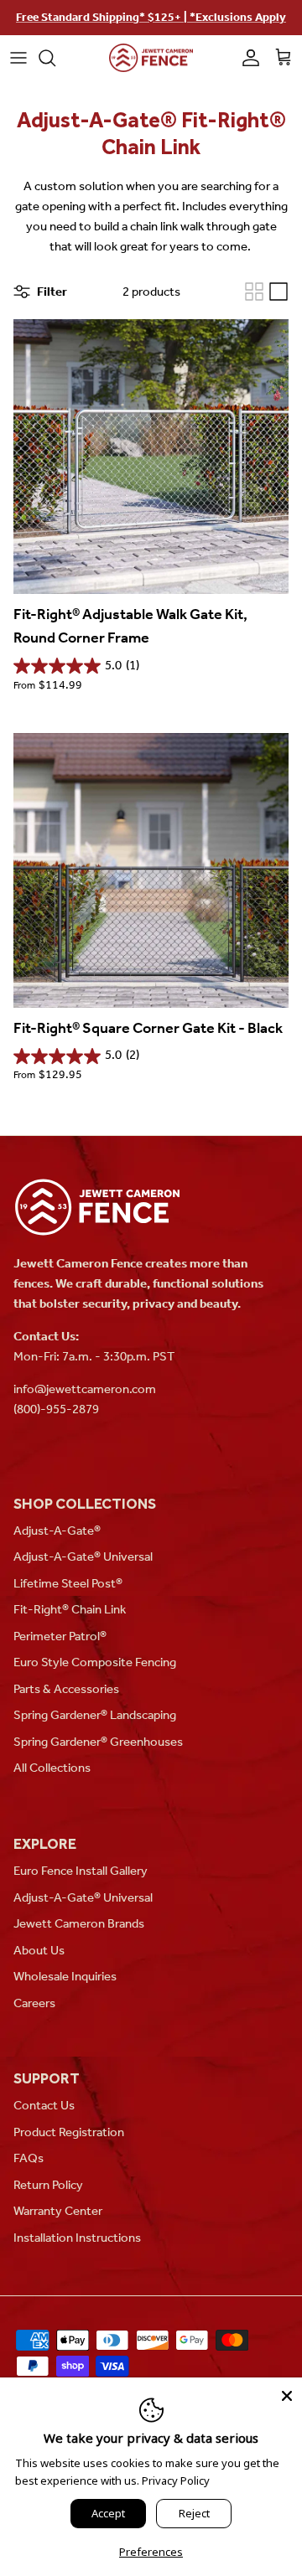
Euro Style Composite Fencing (95, 1662)
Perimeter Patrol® (60, 1636)
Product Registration (69, 2132)
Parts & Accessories (66, 1689)
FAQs (29, 2158)
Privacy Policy (176, 2480)
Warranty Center (58, 2211)
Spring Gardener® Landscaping (95, 1715)
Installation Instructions (77, 2238)
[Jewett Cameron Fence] (151, 58)
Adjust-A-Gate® (57, 1531)
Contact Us (44, 2105)
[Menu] (18, 58)
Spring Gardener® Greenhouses (98, 1742)
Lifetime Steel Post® (68, 1583)
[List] (279, 292)
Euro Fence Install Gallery (81, 1871)
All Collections (52, 1768)
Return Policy (48, 2185)
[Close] (287, 2393)
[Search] (55, 58)
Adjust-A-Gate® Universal (83, 1556)
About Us (39, 1950)
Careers (34, 2003)
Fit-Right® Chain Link (70, 1609)
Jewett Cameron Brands (79, 1923)
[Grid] (254, 292)
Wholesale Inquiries (65, 1976)
